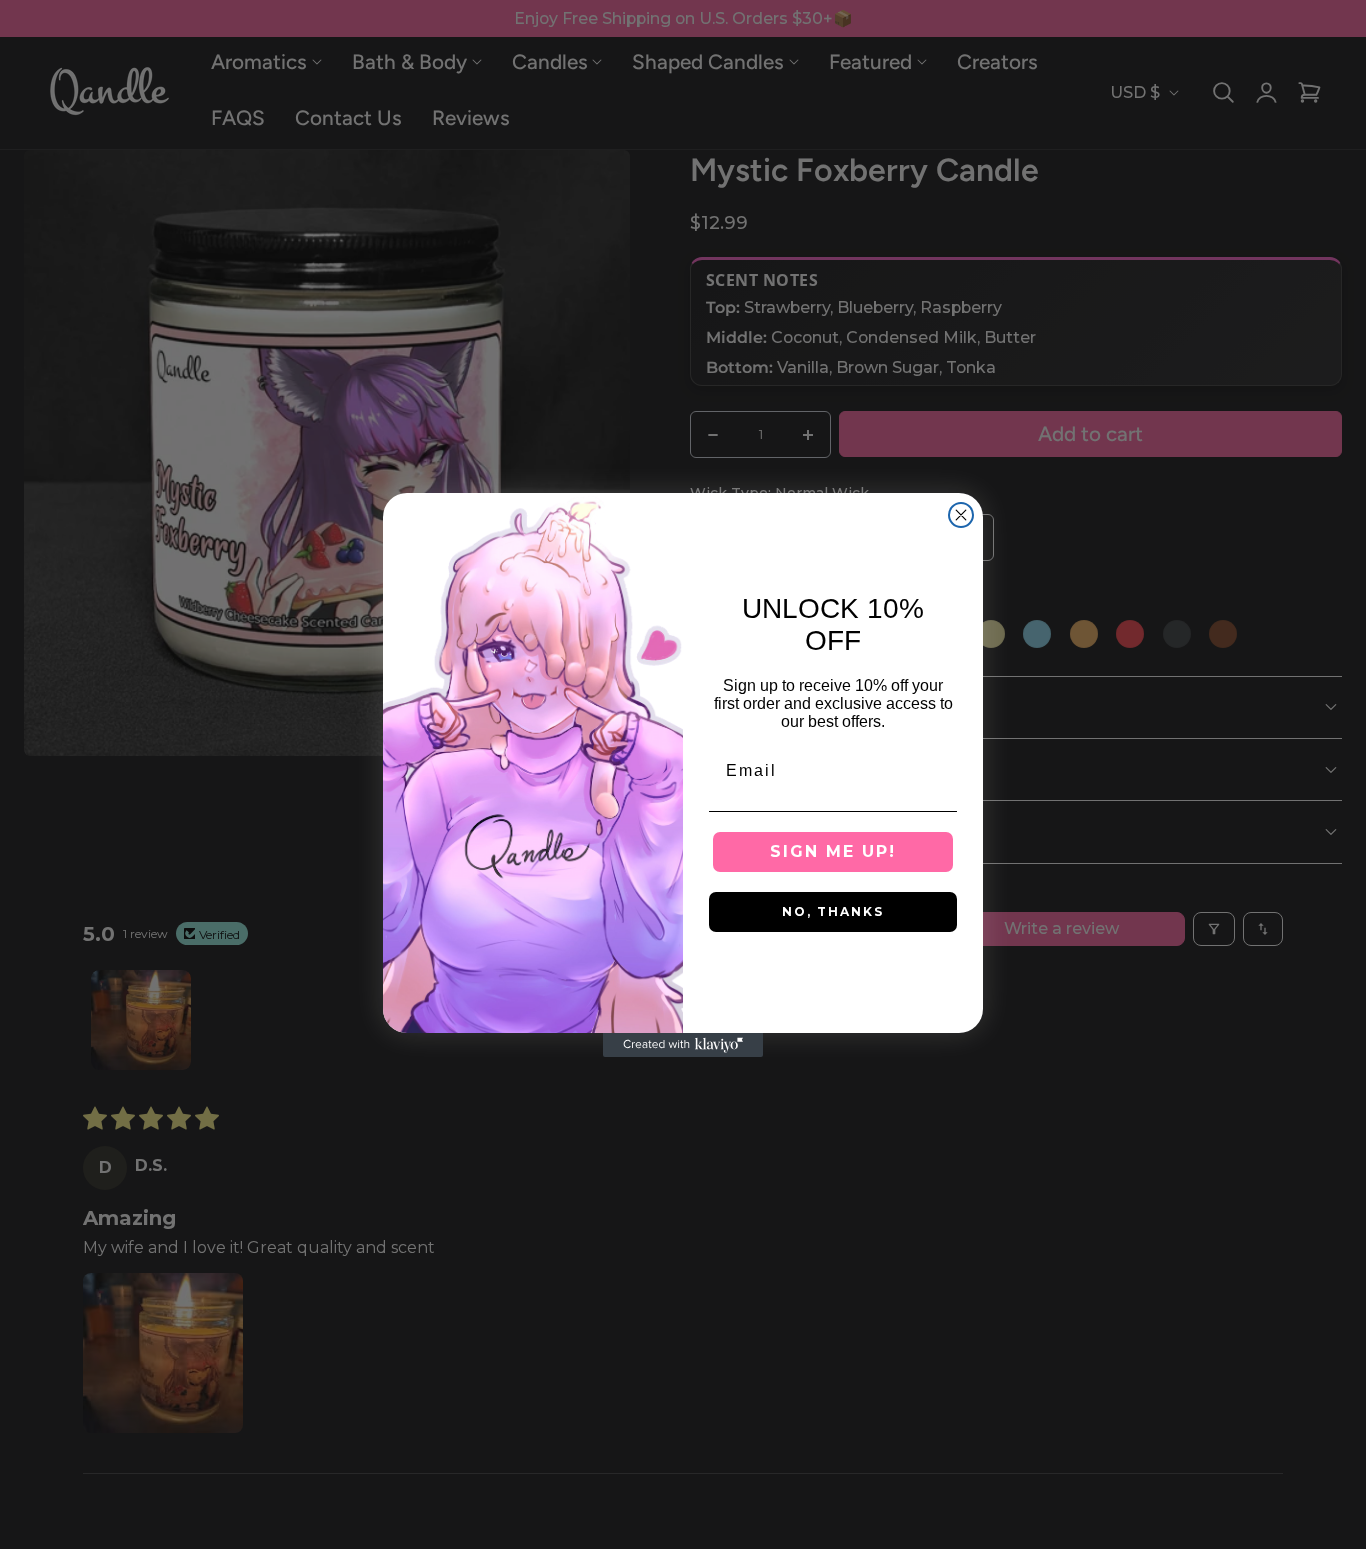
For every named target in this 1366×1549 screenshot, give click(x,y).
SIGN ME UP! (833, 851)
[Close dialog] (961, 515)
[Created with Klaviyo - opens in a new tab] (683, 1045)
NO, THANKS (833, 911)
